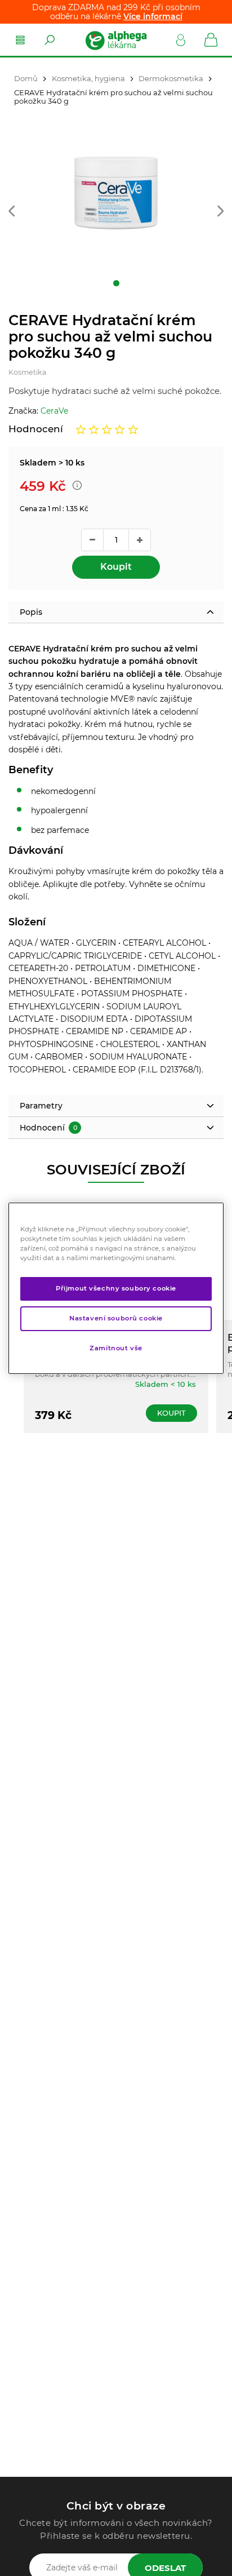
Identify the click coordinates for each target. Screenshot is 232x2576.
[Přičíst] (140, 540)
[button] (12, 212)
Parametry (41, 1106)
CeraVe (54, 411)
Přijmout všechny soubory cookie (116, 1288)
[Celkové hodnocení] (107, 429)
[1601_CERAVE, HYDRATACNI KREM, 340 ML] (116, 205)
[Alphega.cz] (115, 40)
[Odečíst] (92, 540)
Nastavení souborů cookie (116, 1318)
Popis (31, 612)
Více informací (153, 16)
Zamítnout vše (116, 1348)
